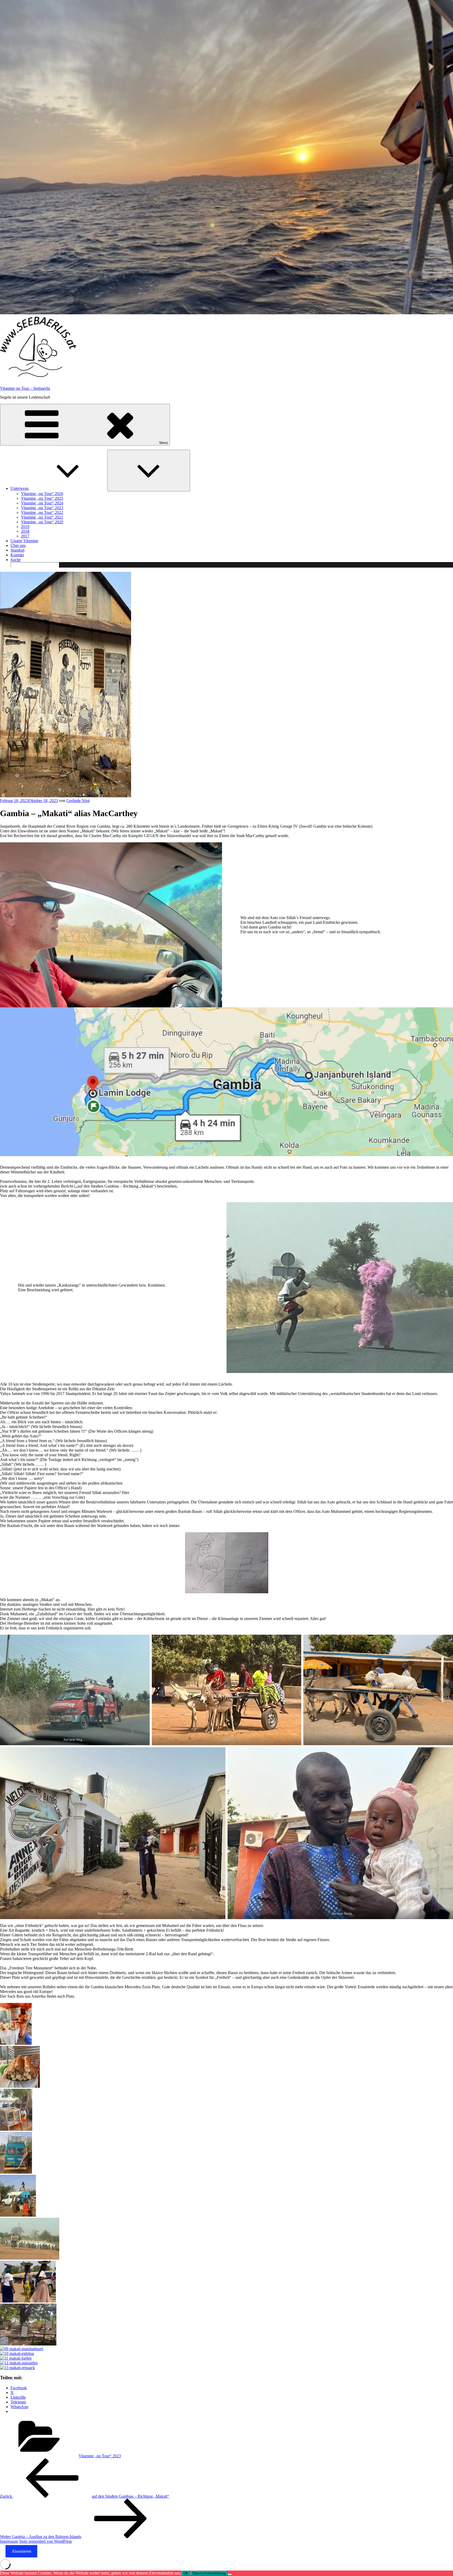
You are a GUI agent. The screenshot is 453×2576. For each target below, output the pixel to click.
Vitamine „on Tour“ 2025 (42, 498)
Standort (17, 550)
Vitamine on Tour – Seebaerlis (25, 388)
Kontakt (17, 555)
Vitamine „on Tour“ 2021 (42, 517)
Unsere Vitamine (24, 541)
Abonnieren (21, 2551)
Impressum (9, 2541)
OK (186, 2573)
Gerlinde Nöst (78, 801)
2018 (25, 531)
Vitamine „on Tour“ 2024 (42, 503)
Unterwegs (20, 488)
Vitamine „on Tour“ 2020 (42, 522)
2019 (25, 527)
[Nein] (230, 2574)
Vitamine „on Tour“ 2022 (42, 512)
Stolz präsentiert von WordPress (45, 2541)
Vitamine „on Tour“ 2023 (42, 508)
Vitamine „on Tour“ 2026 (42, 494)
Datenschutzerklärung (209, 2573)
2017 (25, 536)
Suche (16, 560)
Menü (164, 443)
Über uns (18, 545)
